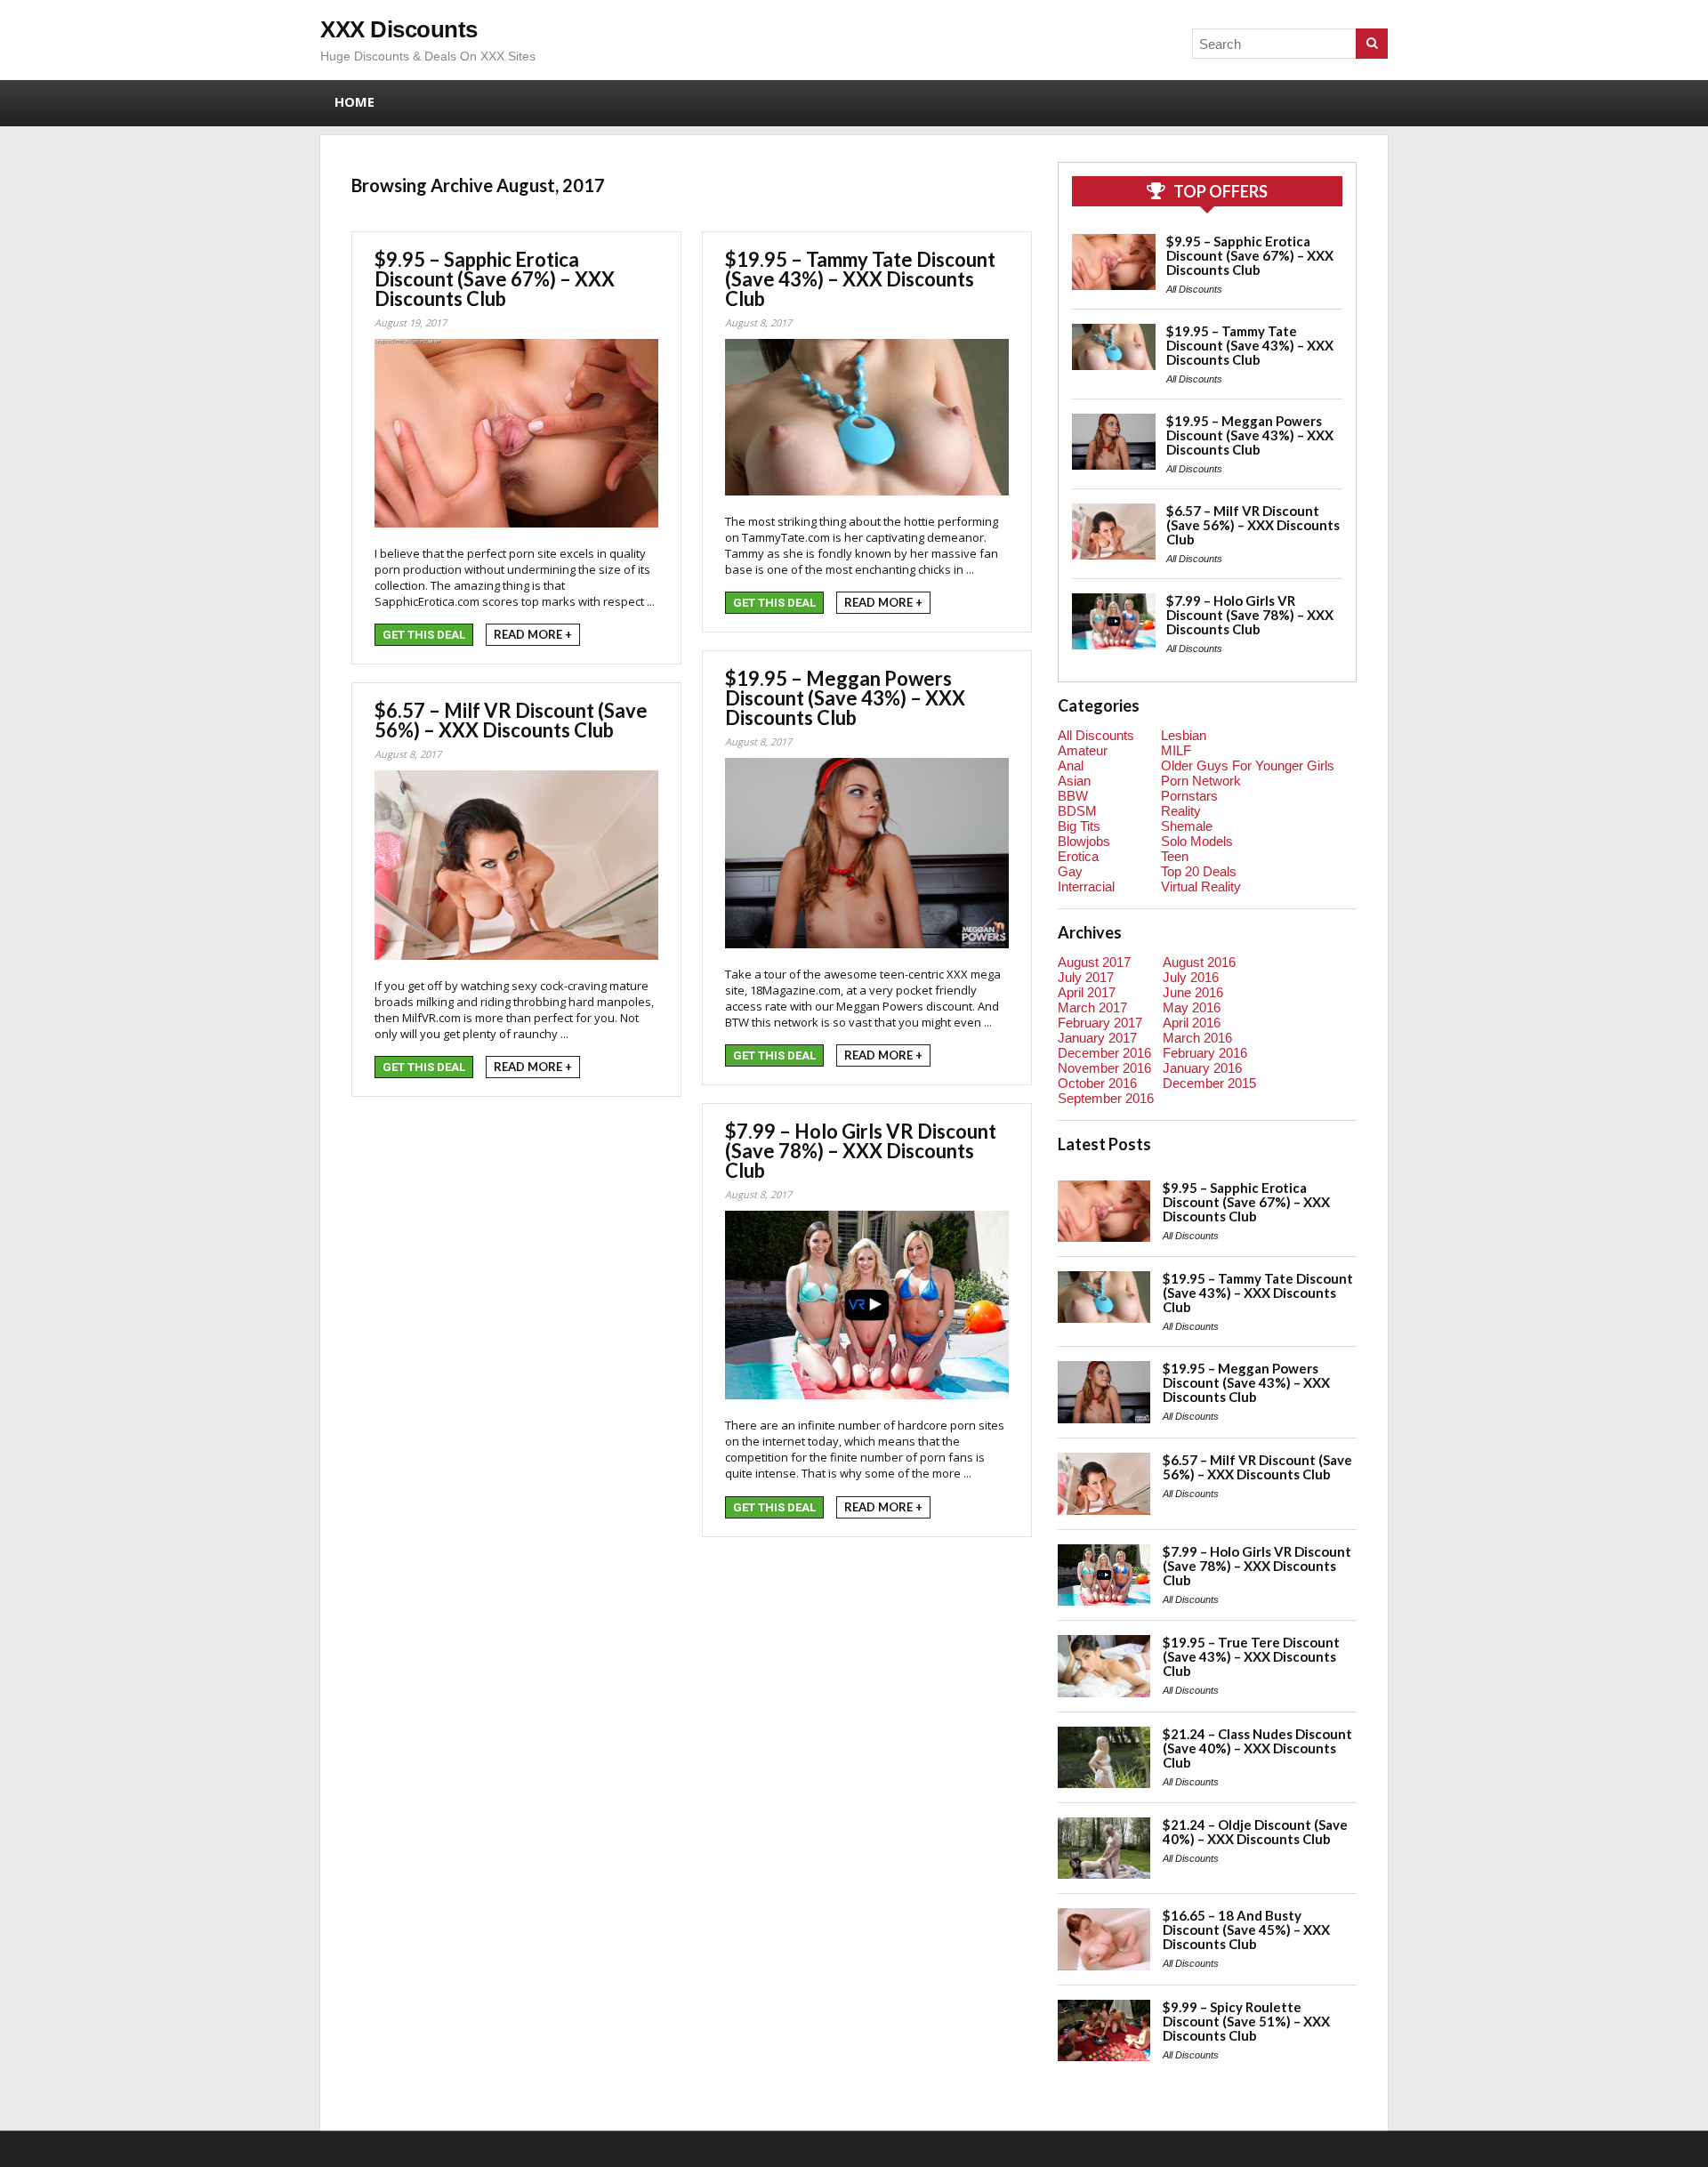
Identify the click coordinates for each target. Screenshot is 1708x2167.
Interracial (1086, 886)
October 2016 (1097, 1083)
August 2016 (1199, 962)
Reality (1181, 811)
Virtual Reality (1201, 886)
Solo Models (1197, 841)
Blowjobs (1084, 841)
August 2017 (1094, 962)
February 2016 (1205, 1053)
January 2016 (1202, 1068)
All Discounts (1194, 289)
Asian (1074, 781)
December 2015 (1209, 1083)
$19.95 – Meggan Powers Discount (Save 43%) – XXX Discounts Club (845, 698)
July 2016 (1191, 977)
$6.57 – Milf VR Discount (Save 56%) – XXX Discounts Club (511, 720)
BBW (1073, 796)
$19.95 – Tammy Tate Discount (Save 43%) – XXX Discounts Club (860, 279)
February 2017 (1100, 1023)
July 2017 (1086, 977)
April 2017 (1087, 992)
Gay (1070, 871)
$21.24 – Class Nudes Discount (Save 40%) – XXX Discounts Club (1257, 1748)
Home (354, 101)
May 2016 (1192, 1007)
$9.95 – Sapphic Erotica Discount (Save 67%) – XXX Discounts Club (495, 279)
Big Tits (1079, 826)
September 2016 (1106, 1098)
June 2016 (1193, 992)
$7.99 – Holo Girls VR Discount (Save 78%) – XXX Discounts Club (861, 1151)
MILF (1176, 750)
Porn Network (1201, 781)
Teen (1175, 856)
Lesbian (1184, 735)
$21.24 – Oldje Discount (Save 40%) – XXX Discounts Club (1255, 1832)
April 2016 (1192, 1023)
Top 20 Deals (1199, 871)
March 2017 (1092, 1007)
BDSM (1077, 811)
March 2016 (1197, 1038)
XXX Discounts (399, 29)
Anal (1071, 765)
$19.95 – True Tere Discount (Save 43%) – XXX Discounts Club (1251, 1656)
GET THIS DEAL (424, 635)
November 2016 (1104, 1068)
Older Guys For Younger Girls (1248, 765)
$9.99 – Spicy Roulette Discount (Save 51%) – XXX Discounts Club (1246, 2021)
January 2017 (1097, 1038)
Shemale (1187, 826)
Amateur (1083, 750)
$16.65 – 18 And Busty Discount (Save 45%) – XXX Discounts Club (1246, 1929)
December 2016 (1104, 1053)
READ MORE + (533, 634)
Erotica (1078, 856)
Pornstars (1189, 796)
